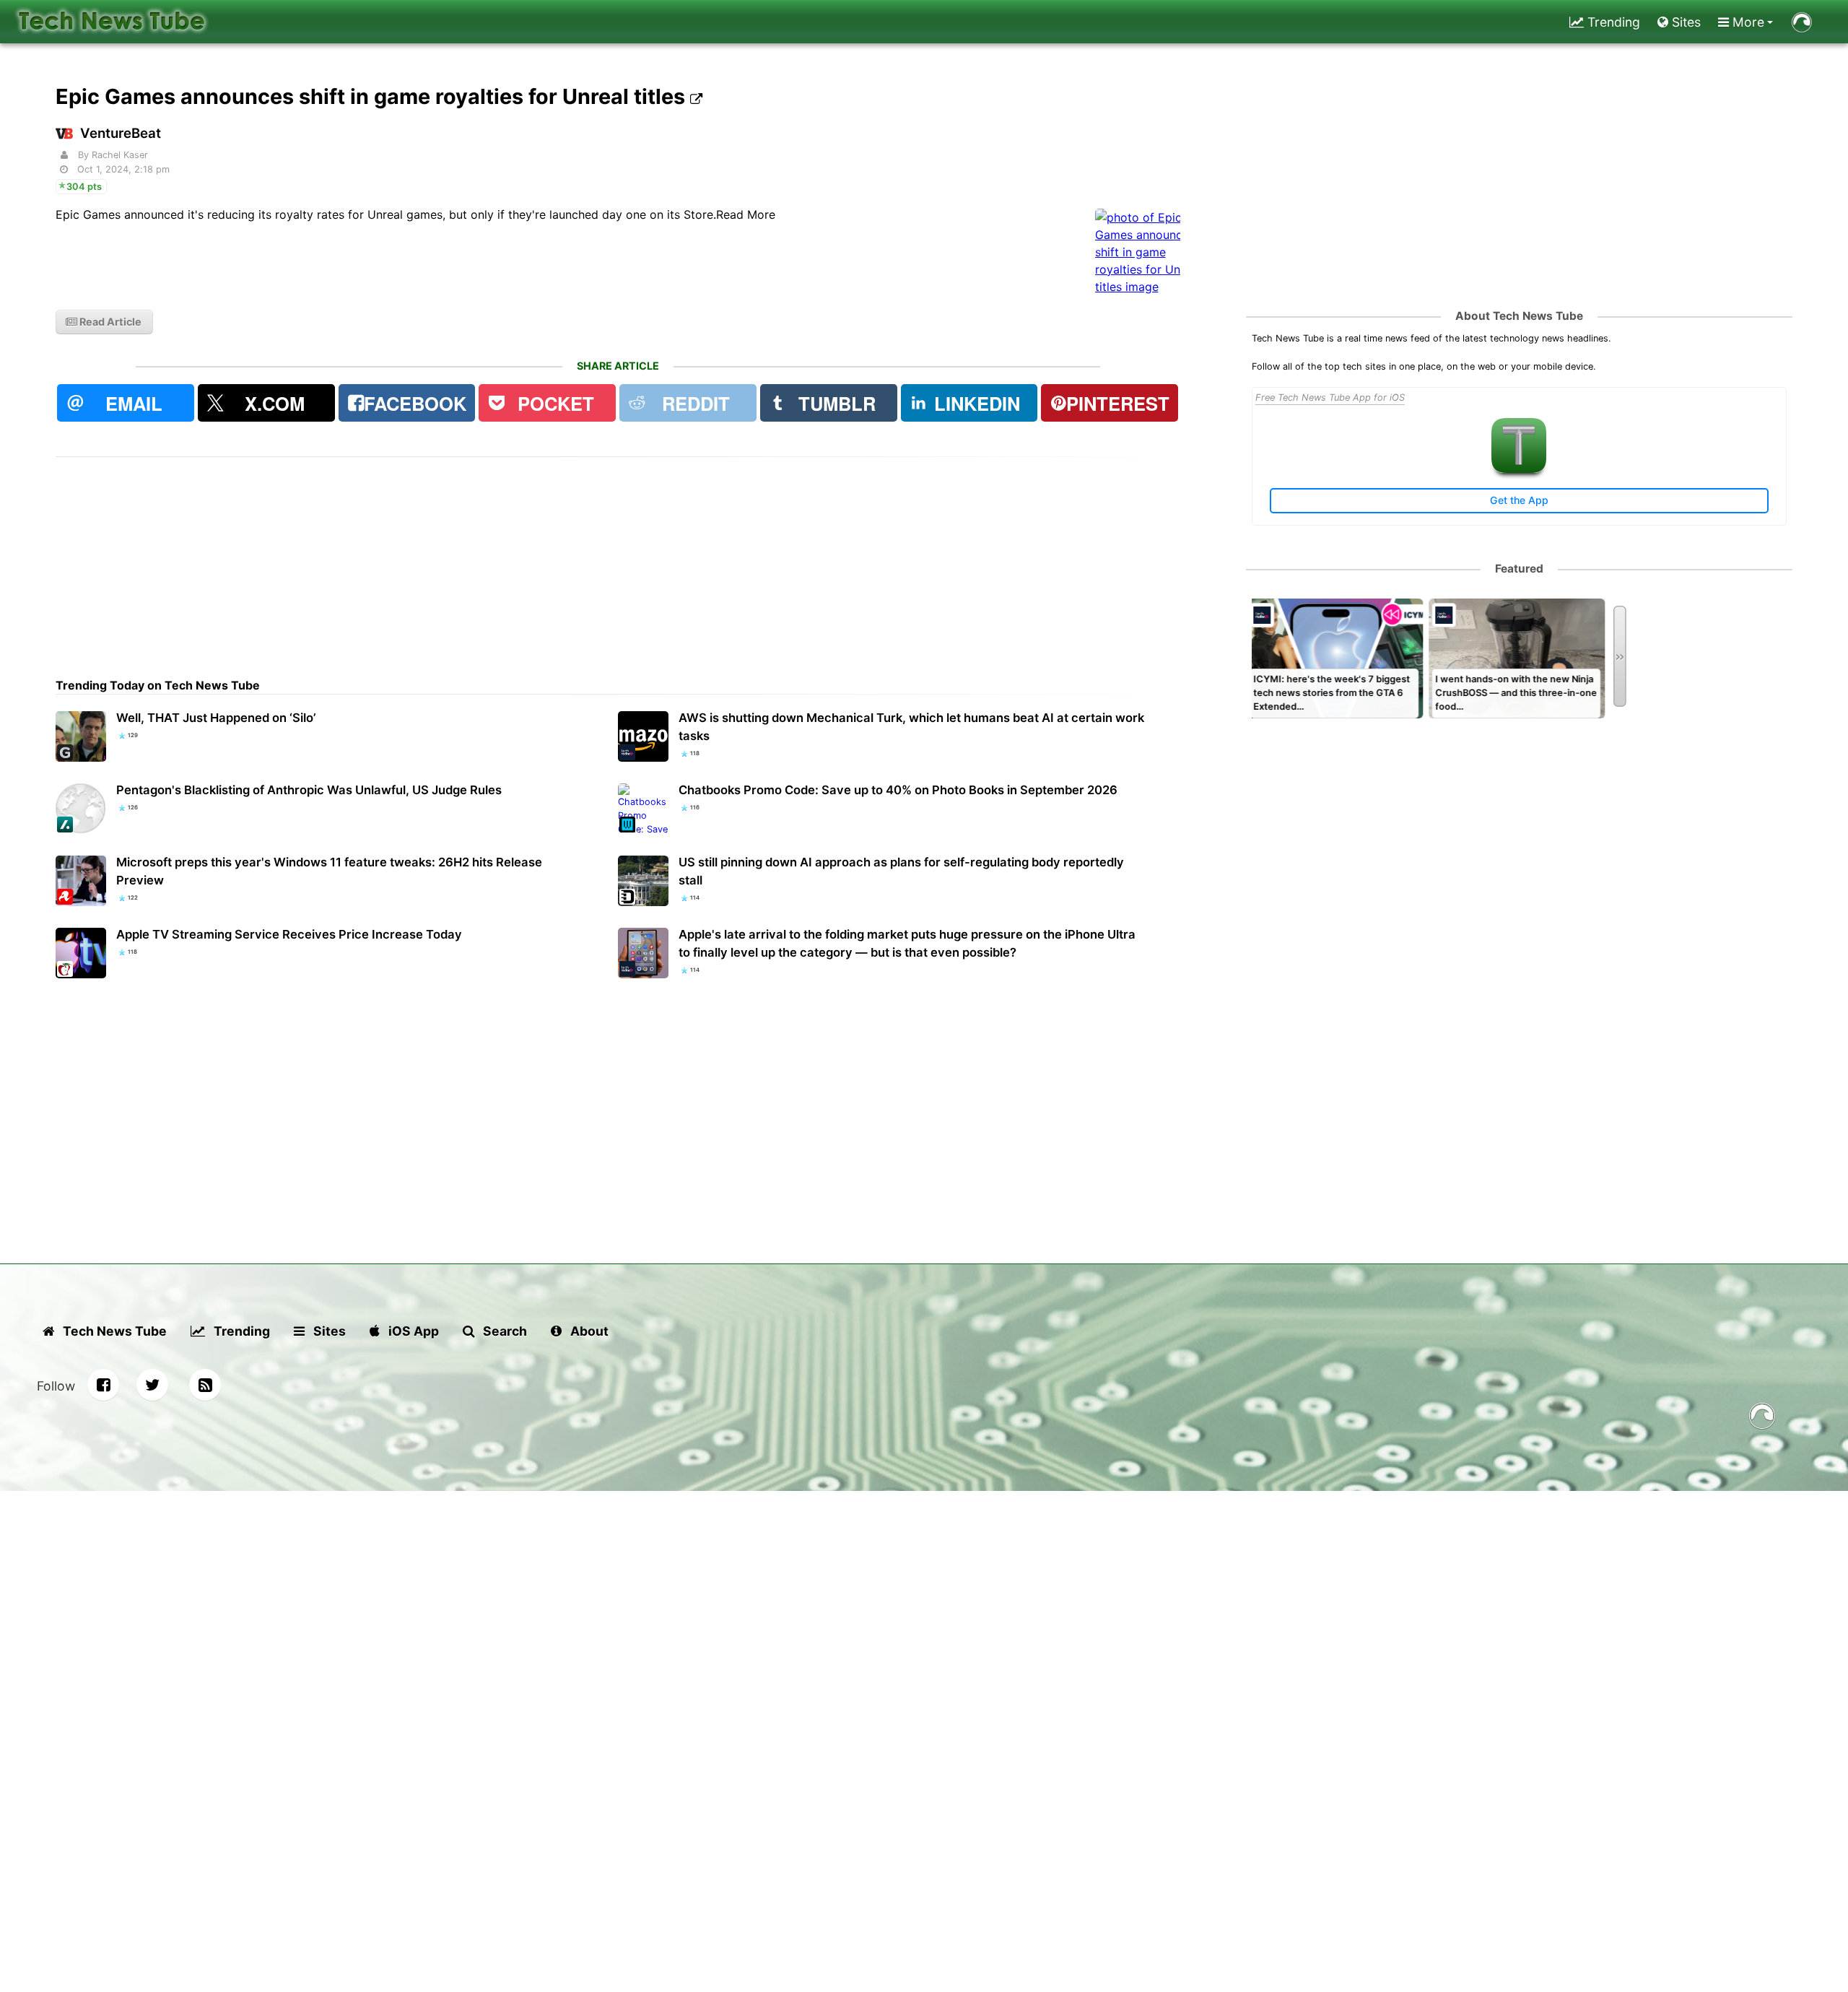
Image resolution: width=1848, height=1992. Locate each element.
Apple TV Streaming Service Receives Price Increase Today (289, 934)
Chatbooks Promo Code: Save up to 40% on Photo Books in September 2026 (898, 790)
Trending (1612, 22)
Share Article (618, 366)
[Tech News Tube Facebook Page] (103, 1385)
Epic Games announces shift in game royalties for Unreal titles (373, 96)
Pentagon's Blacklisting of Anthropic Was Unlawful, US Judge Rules (309, 790)
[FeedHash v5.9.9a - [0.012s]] (1762, 1418)
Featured (1519, 569)
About (588, 1331)
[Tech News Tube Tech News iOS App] (1519, 470)
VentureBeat (121, 133)
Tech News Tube (113, 1331)
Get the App (1519, 500)
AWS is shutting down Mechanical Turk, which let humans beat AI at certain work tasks (911, 727)
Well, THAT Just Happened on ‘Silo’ (216, 718)
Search (504, 1331)
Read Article (109, 322)
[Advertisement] (489, 558)
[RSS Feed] (205, 1385)
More (1747, 22)
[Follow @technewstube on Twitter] (152, 1385)
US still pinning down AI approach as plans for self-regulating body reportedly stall (901, 871)
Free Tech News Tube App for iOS (1330, 397)
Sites (1684, 22)
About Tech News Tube (1519, 316)
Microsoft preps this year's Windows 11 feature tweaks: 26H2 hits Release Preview (329, 871)
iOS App (412, 1331)
